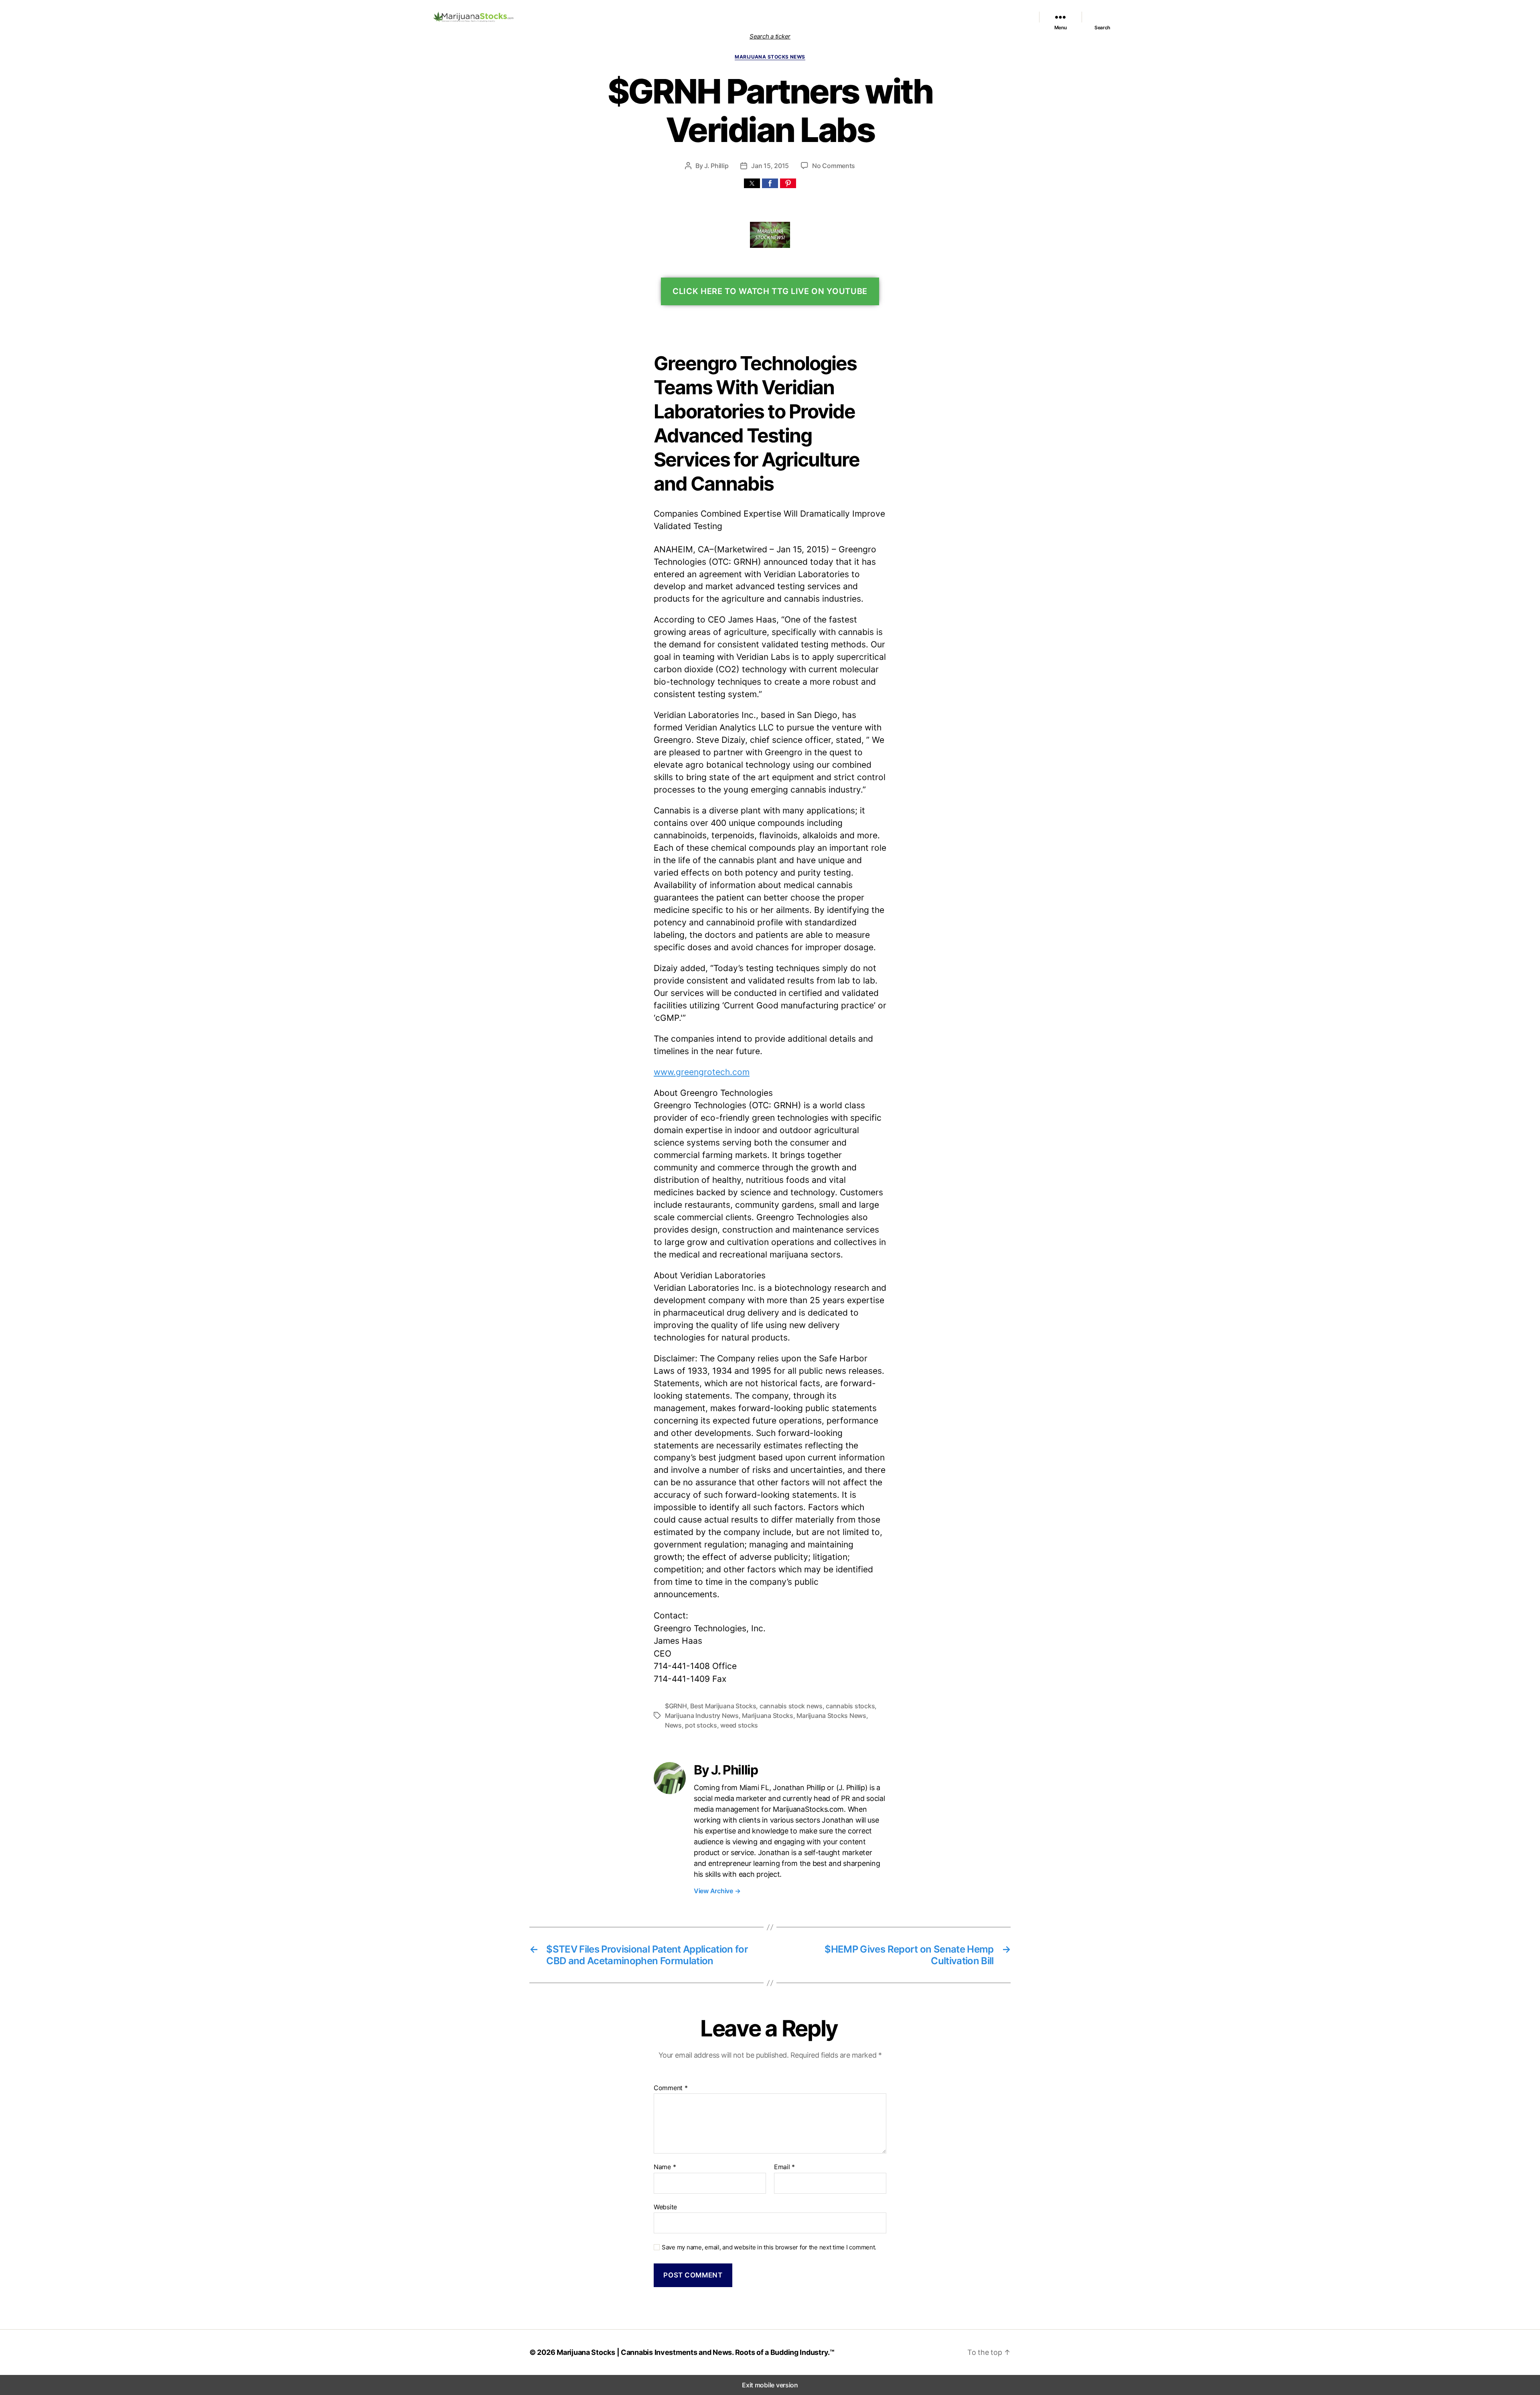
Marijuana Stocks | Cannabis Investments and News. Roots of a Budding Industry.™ (696, 2352)
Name (665, 2167)
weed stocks (739, 1725)
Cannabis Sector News (995, 17)
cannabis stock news (791, 1706)
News (673, 1725)
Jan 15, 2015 (770, 166)
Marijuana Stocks (768, 1716)
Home (716, 17)
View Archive (717, 1891)
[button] (752, 183)
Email (784, 2167)
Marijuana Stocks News (859, 17)
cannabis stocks (850, 1706)
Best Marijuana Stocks (723, 1706)
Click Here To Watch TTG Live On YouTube (770, 291)
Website (665, 2207)
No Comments (834, 166)
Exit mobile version (770, 2385)
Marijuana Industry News (702, 1716)
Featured (813, 17)
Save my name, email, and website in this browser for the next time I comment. (769, 2247)
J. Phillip (716, 166)
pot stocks (701, 1725)
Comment (671, 2088)
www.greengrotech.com (702, 1072)
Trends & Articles (939, 17)
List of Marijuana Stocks (759, 17)
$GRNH (676, 1706)
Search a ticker (770, 36)
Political (904, 17)
